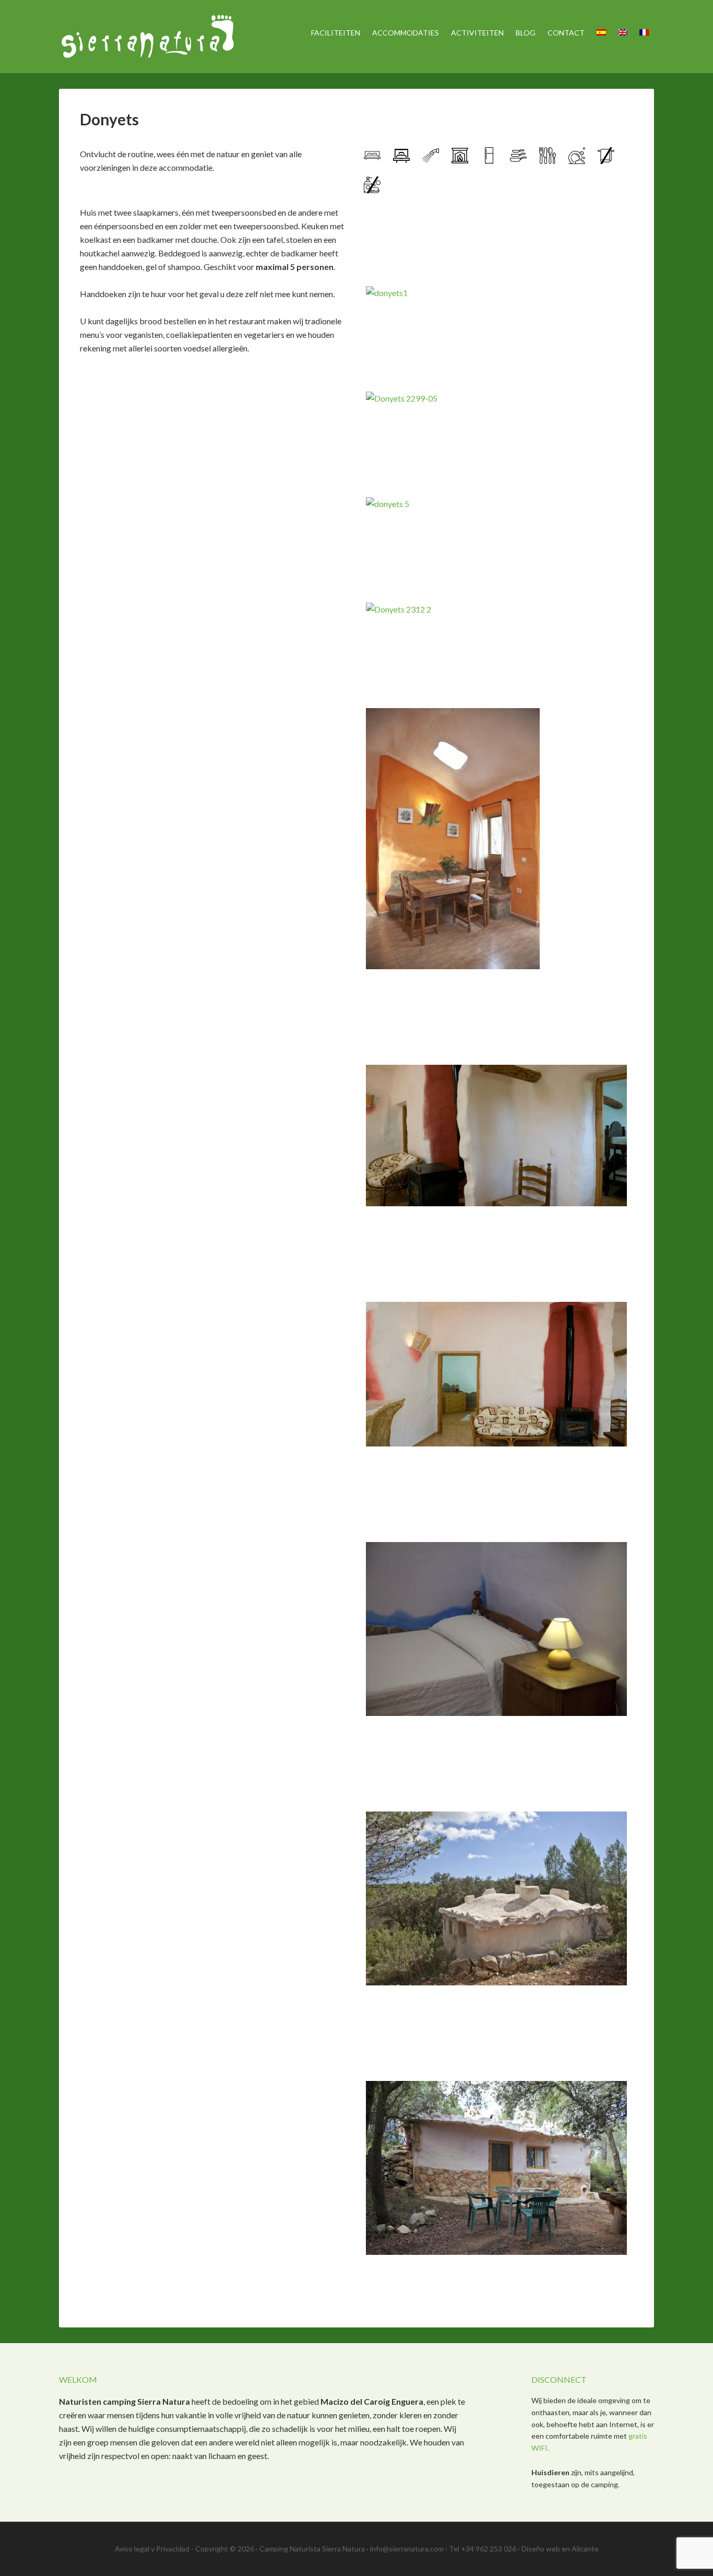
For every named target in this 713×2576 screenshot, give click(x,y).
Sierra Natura (148, 37)
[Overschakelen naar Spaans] (601, 33)
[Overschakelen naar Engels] (623, 33)
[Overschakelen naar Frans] (644, 33)
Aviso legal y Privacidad (152, 2549)
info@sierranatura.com (407, 2549)
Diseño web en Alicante (560, 2549)
